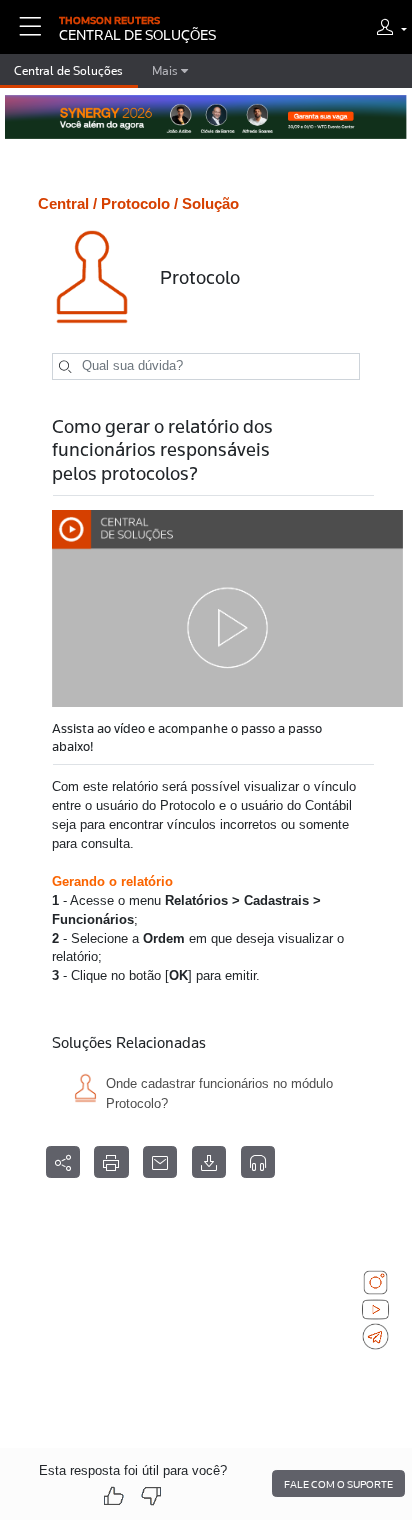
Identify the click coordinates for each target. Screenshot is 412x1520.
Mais (166, 71)
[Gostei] (114, 1496)
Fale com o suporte (338, 1484)
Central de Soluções (68, 71)
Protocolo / (139, 203)
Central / (67, 203)
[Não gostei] (151, 1496)
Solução (210, 203)
